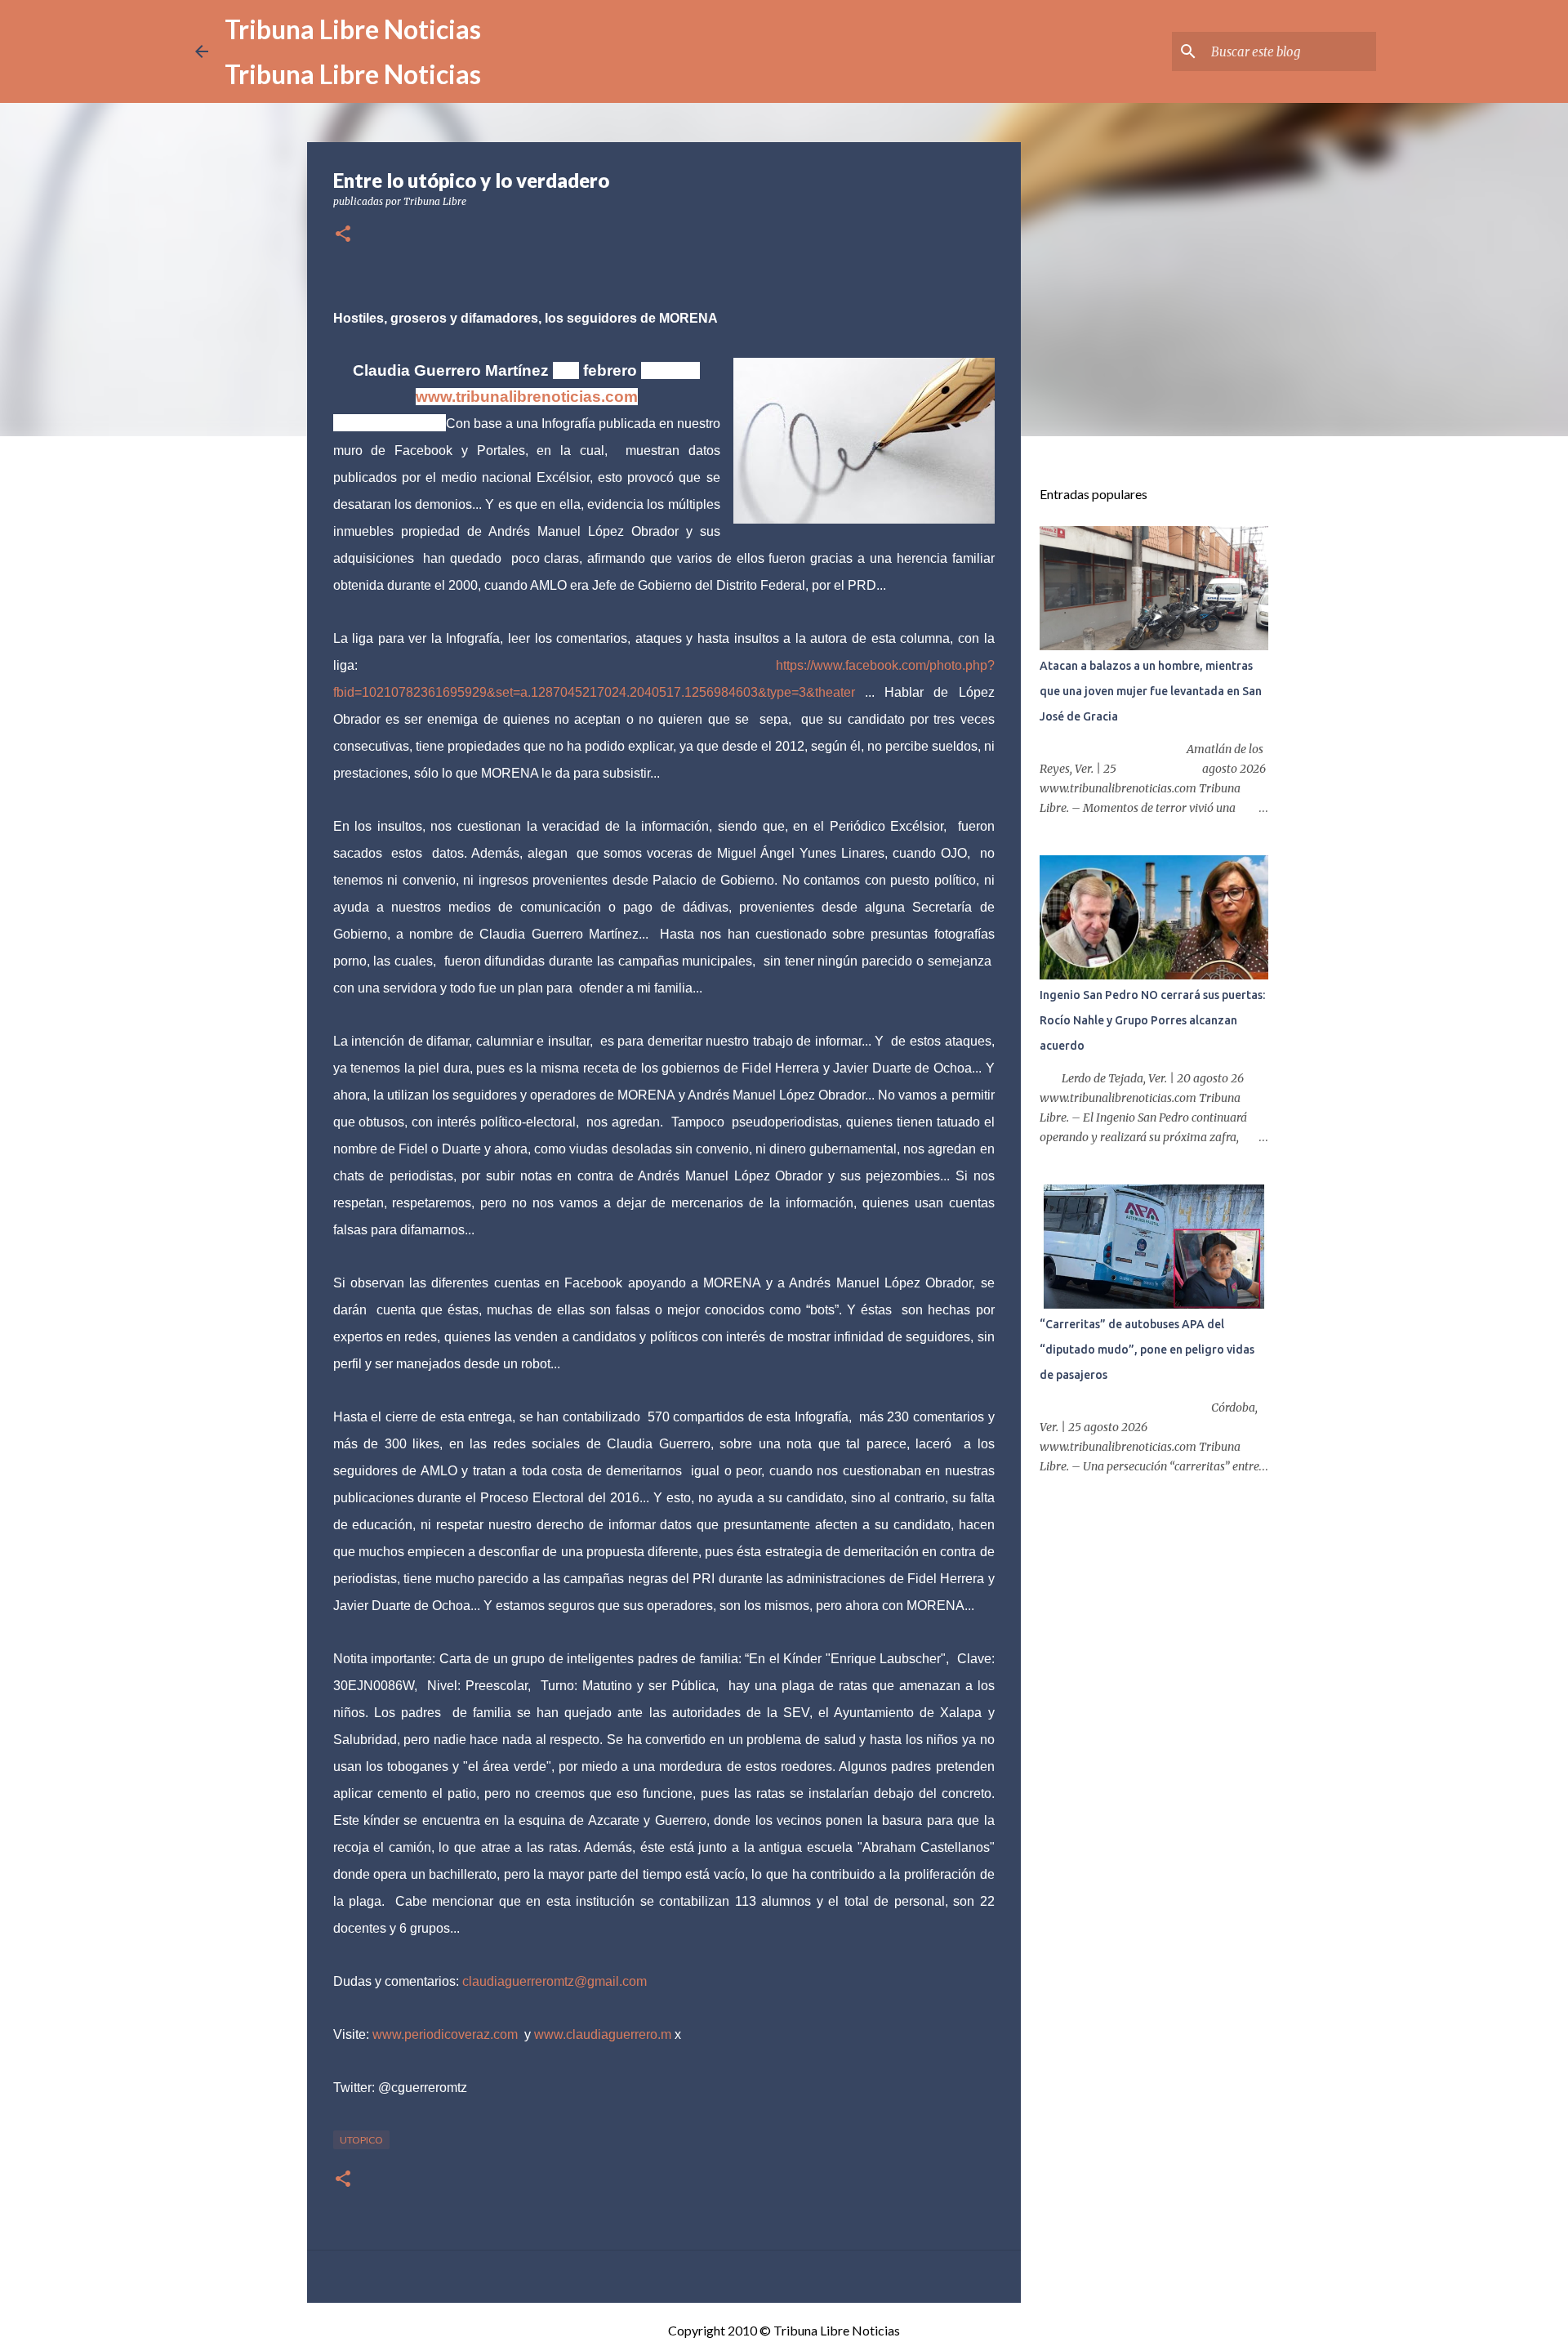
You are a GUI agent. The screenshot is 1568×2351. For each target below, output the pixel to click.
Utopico (361, 2140)
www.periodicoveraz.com (445, 2034)
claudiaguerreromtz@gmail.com (555, 1981)
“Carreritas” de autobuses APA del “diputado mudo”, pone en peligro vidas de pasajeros (1147, 1349)
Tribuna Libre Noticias (353, 29)
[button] (343, 235)
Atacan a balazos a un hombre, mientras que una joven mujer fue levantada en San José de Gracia (1151, 691)
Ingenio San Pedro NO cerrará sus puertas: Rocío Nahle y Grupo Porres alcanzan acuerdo (1152, 1020)
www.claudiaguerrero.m (603, 2034)
